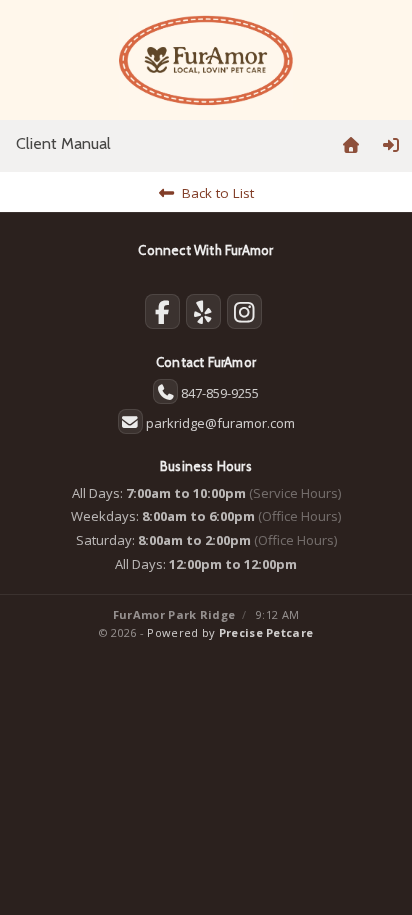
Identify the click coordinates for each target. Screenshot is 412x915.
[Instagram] (244, 316)
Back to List (214, 193)
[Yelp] (203, 316)
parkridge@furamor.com (220, 423)
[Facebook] (162, 316)
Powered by (230, 632)
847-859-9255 (220, 393)
